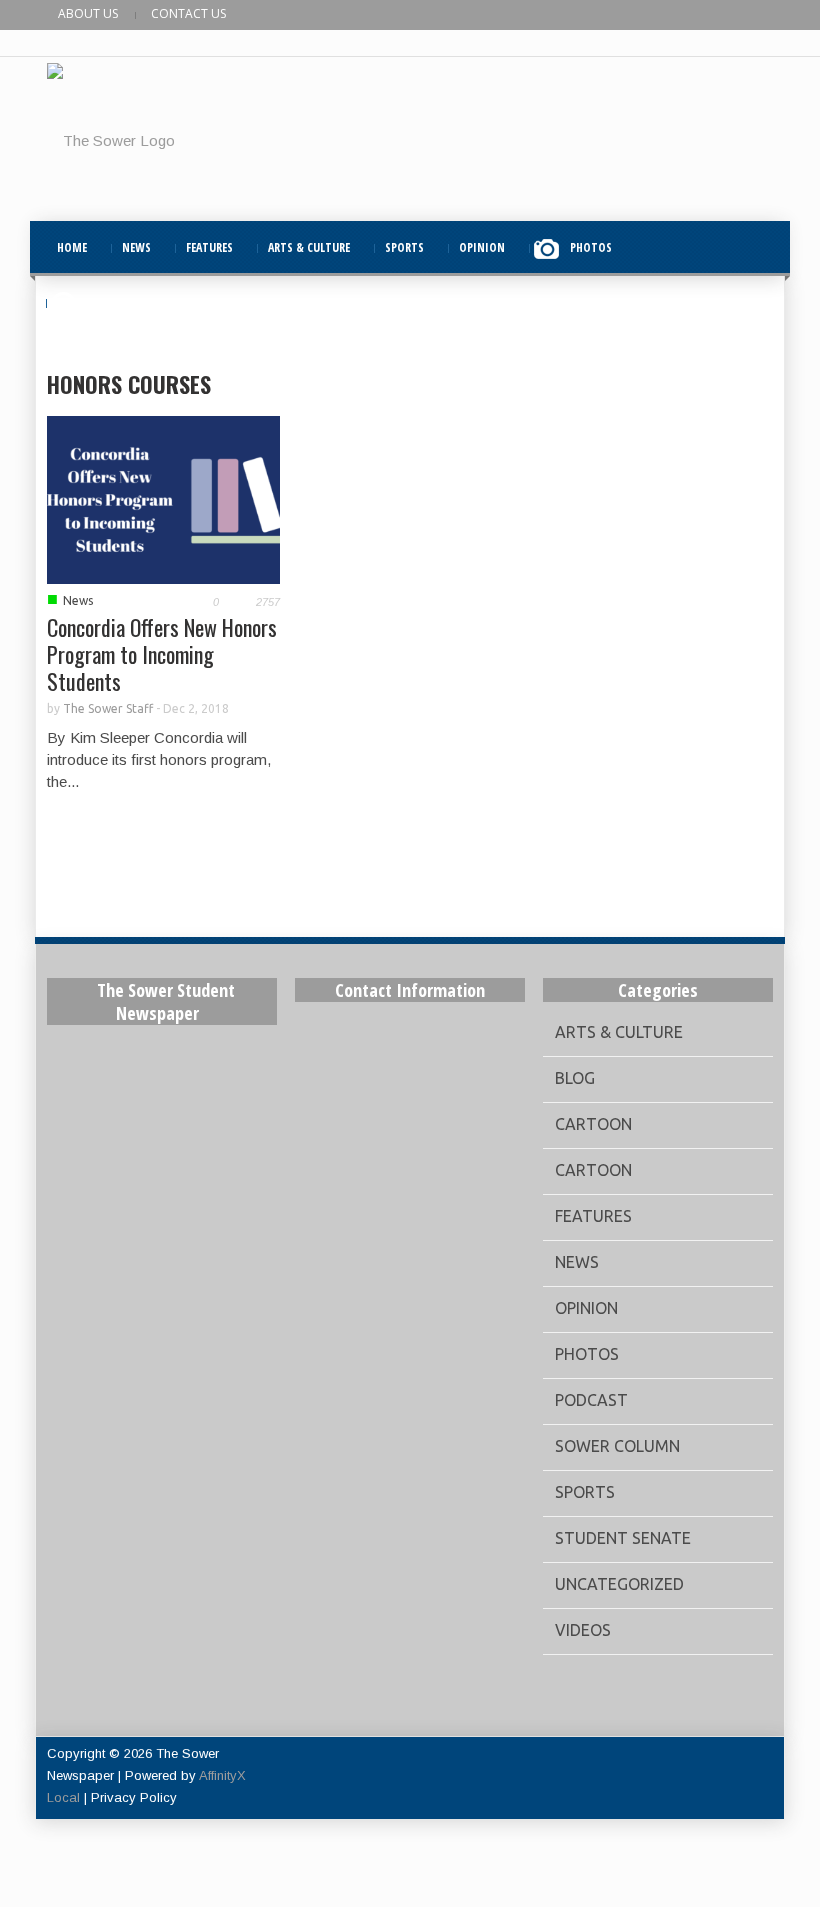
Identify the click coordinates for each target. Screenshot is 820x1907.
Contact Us (188, 13)
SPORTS (404, 247)
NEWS (136, 247)
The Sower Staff (108, 708)
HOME (72, 247)
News (78, 600)
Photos (587, 1354)
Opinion (586, 1308)
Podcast (591, 1400)
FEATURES (209, 247)
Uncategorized (619, 1584)
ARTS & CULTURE (309, 247)
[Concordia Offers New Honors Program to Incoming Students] (163, 498)
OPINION (482, 247)
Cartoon (593, 1124)
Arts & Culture (619, 1032)
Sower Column (617, 1446)
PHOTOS (591, 247)
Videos (583, 1630)
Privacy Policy (134, 1797)
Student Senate (623, 1538)
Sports (585, 1492)
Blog (575, 1078)
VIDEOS (105, 302)
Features (593, 1216)
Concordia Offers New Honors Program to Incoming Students (162, 654)
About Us (88, 13)
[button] (753, 247)
